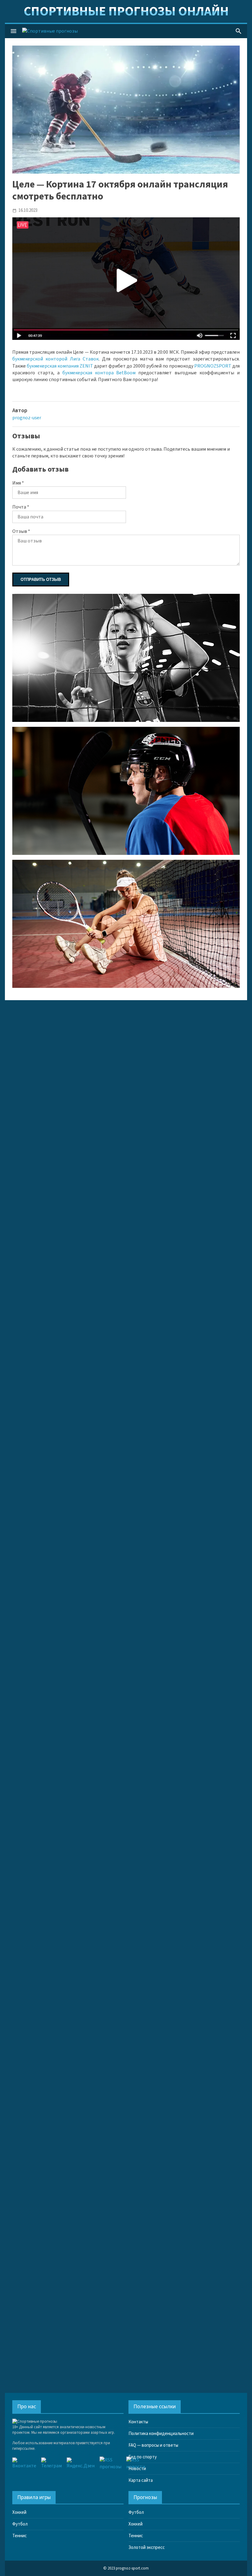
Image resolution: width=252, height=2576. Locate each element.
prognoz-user (27, 418)
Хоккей (19, 2512)
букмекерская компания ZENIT (60, 366)
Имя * (18, 483)
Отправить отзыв (41, 580)
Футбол (20, 2524)
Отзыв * (21, 531)
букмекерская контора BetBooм (99, 373)
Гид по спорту (143, 2457)
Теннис (20, 2536)
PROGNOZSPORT (213, 366)
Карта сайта (141, 2480)
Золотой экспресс (147, 2548)
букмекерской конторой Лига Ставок (55, 359)
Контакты (138, 2422)
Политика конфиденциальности (161, 2434)
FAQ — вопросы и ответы (153, 2445)
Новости (137, 2469)
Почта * (21, 507)
